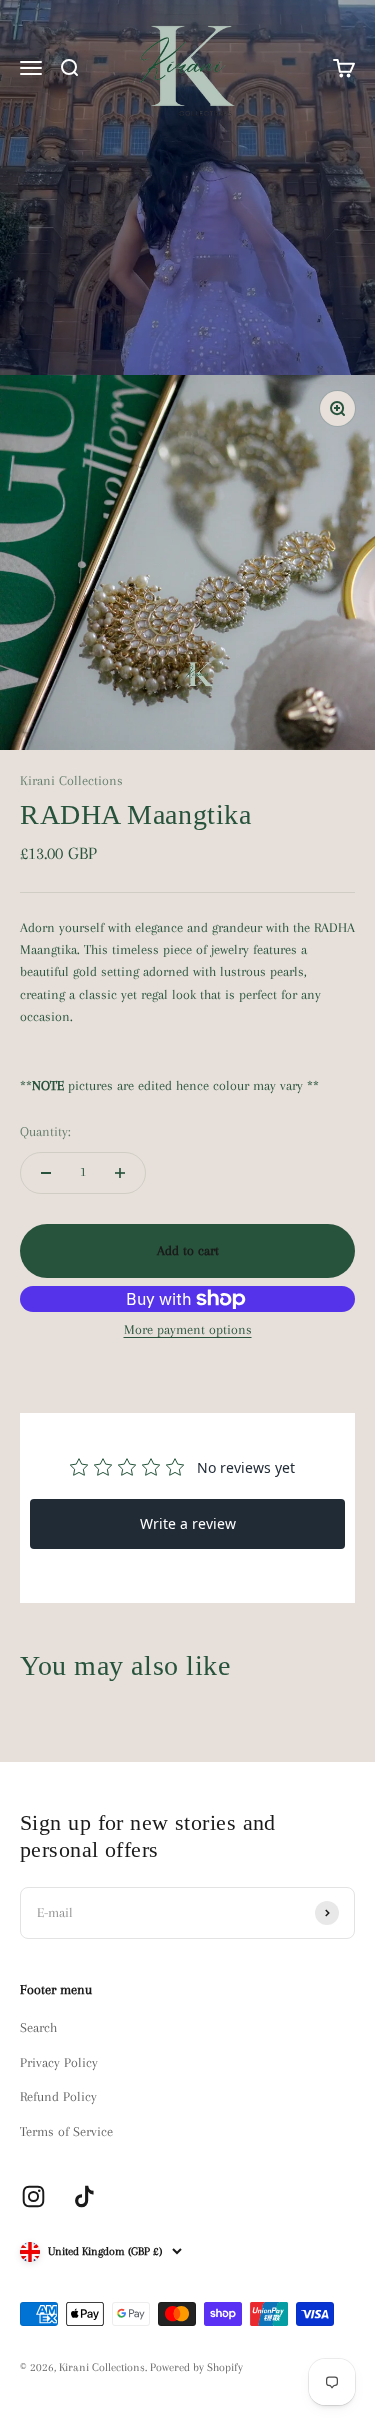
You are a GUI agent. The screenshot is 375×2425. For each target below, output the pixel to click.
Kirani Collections (71, 780)
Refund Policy (58, 2096)
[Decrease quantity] (46, 1173)
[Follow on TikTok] (84, 2196)
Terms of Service (66, 2131)
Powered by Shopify (196, 2367)
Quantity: (45, 1131)
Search (38, 2027)
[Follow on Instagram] (33, 2196)
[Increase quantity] (120, 1173)
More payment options (188, 1329)
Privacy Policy (59, 2062)
